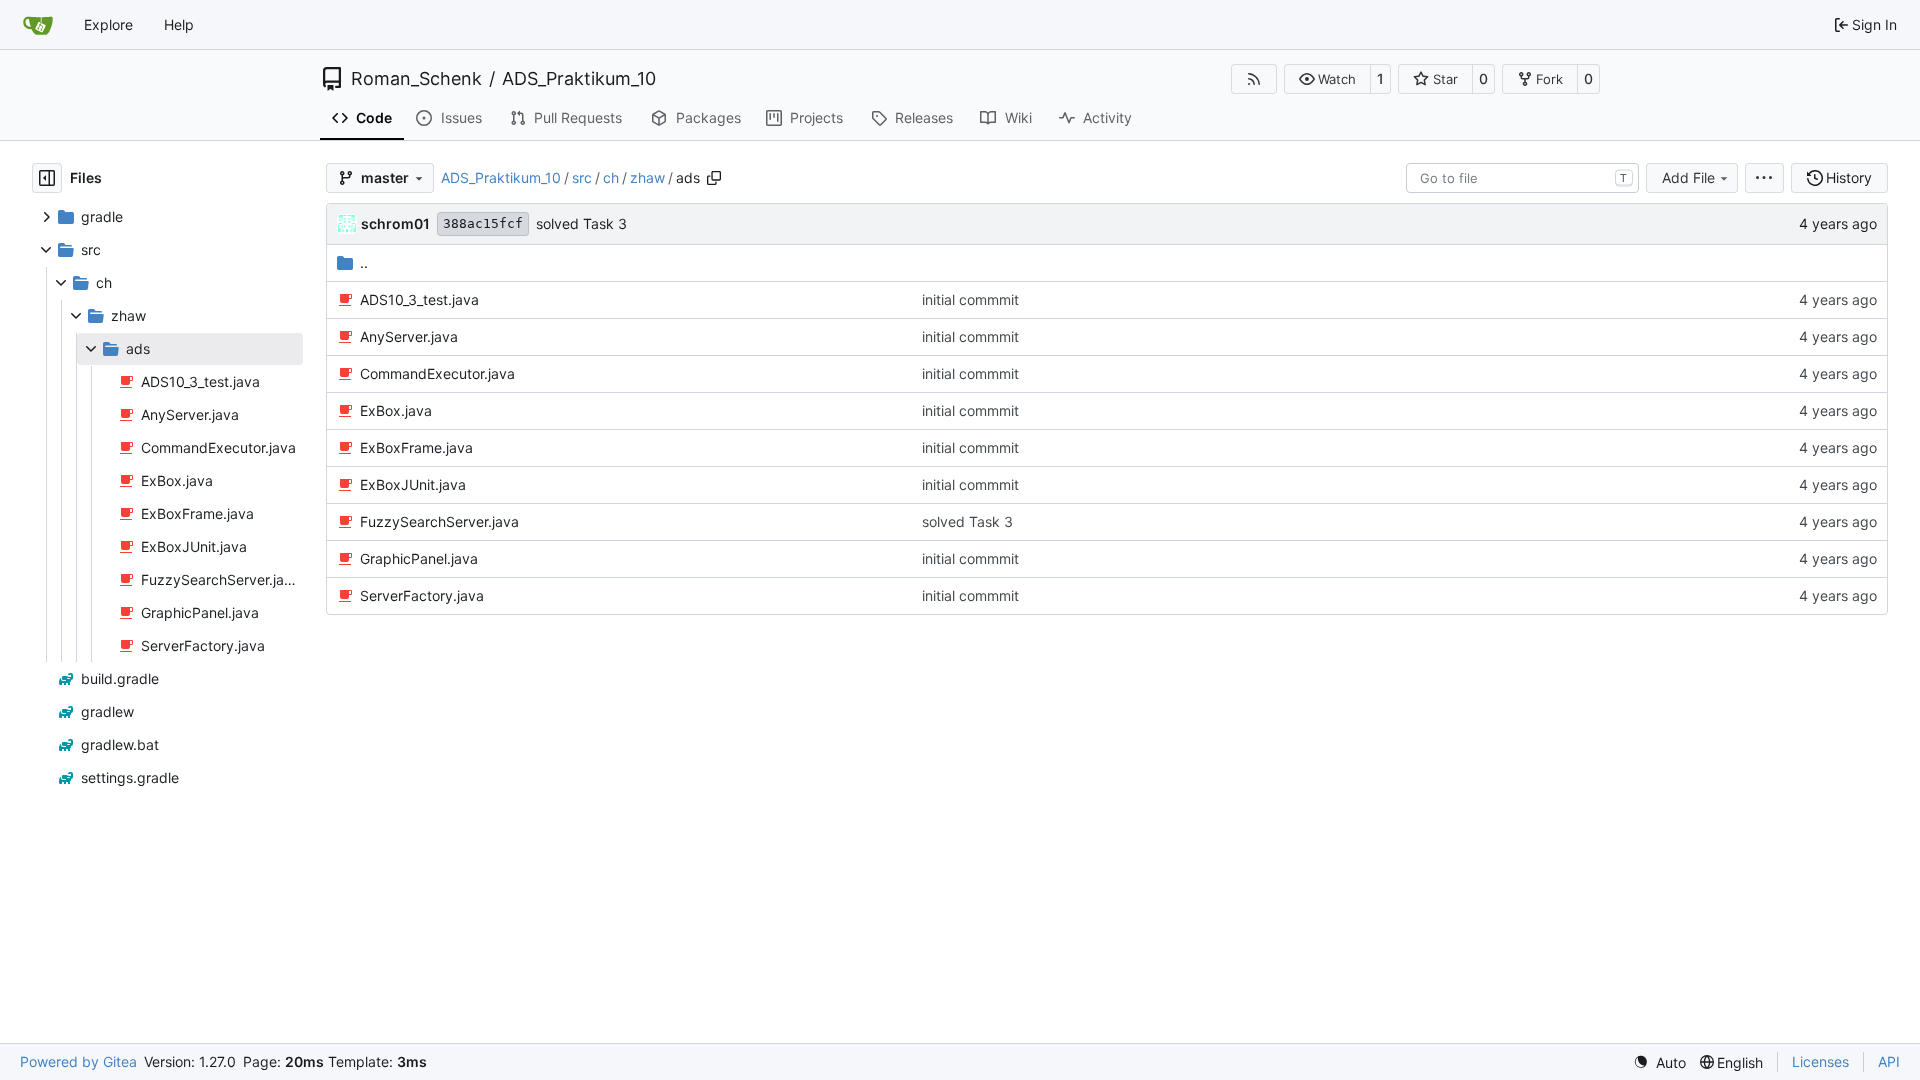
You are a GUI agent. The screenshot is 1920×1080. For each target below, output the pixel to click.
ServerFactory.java (422, 595)
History (1849, 177)
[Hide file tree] (47, 178)
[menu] (1764, 178)
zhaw (647, 177)
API (1889, 1061)
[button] (1327, 79)
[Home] (38, 25)
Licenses (1820, 1061)
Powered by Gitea (78, 1061)
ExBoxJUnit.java (413, 484)
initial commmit (970, 299)
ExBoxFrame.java (416, 447)
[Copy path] (714, 178)
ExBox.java (396, 410)
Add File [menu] (1688, 177)
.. (364, 262)
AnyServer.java (409, 336)
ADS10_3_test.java (419, 299)
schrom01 (395, 223)
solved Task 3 (581, 223)
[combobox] (1522, 178)
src (582, 177)
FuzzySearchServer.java (439, 521)
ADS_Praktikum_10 (579, 79)
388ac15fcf (483, 223)
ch (611, 177)
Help (179, 24)
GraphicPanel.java (419, 558)
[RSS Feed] (1254, 79)
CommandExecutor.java (437, 373)
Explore (108, 24)
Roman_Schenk (416, 79)
